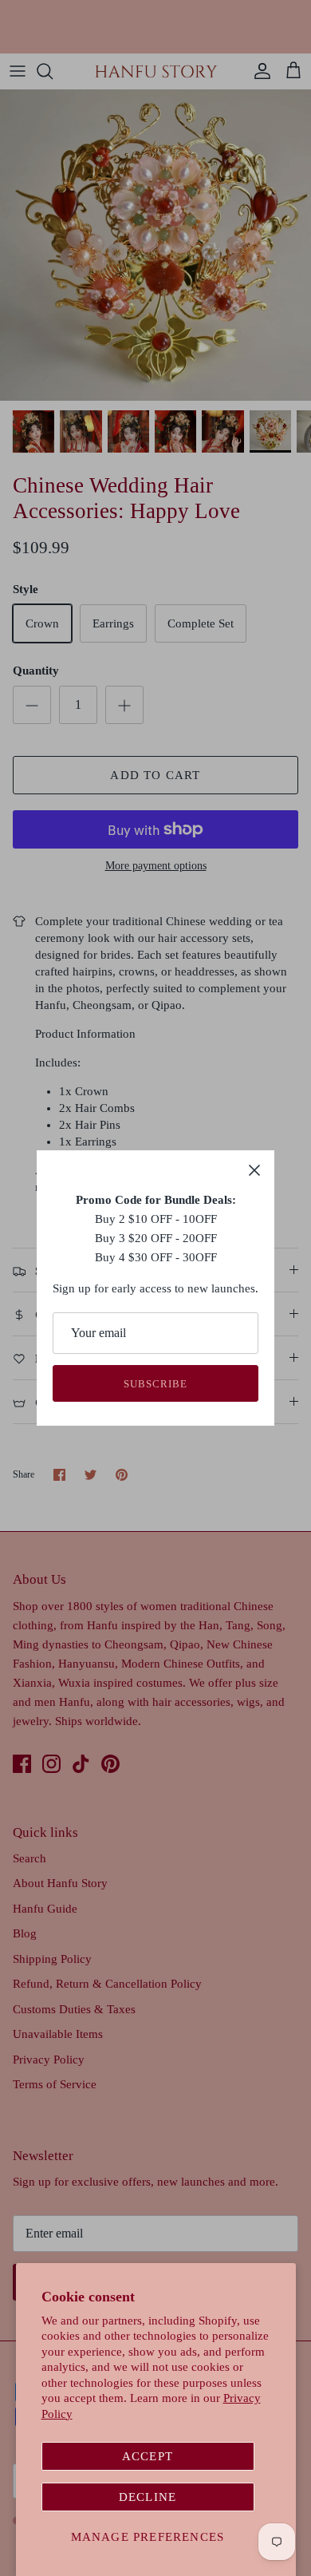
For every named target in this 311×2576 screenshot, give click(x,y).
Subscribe (155, 1384)
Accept (148, 2456)
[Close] (254, 1170)
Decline (148, 2497)
